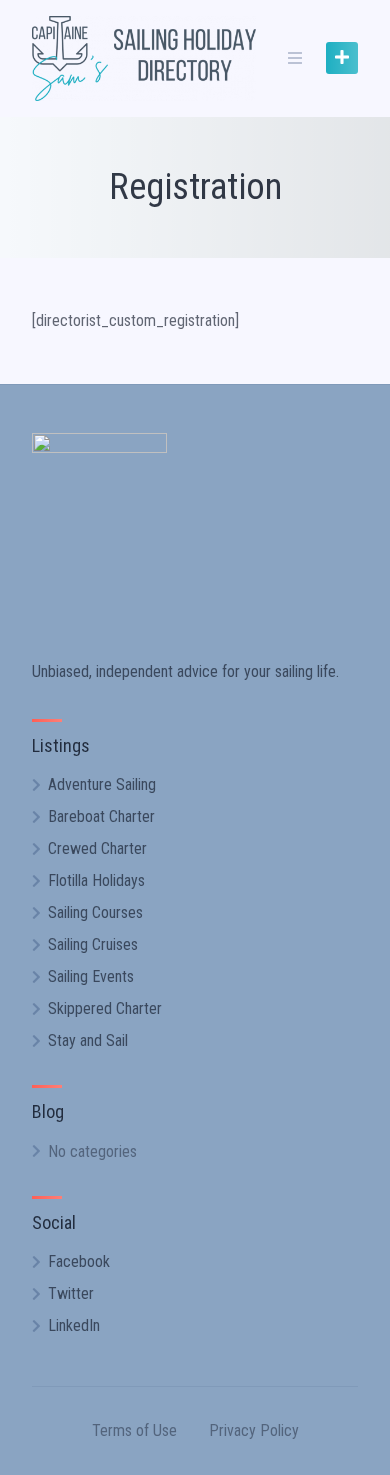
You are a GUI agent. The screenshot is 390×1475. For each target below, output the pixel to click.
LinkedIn (74, 1325)
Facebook (79, 1261)
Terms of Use (134, 1430)
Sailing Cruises (93, 944)
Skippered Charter (105, 1008)
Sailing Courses (95, 912)
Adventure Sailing (102, 784)
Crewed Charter (97, 848)
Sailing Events (91, 976)
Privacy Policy (254, 1430)
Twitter (71, 1293)
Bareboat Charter (101, 816)
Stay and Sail (88, 1040)
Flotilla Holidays (96, 880)
